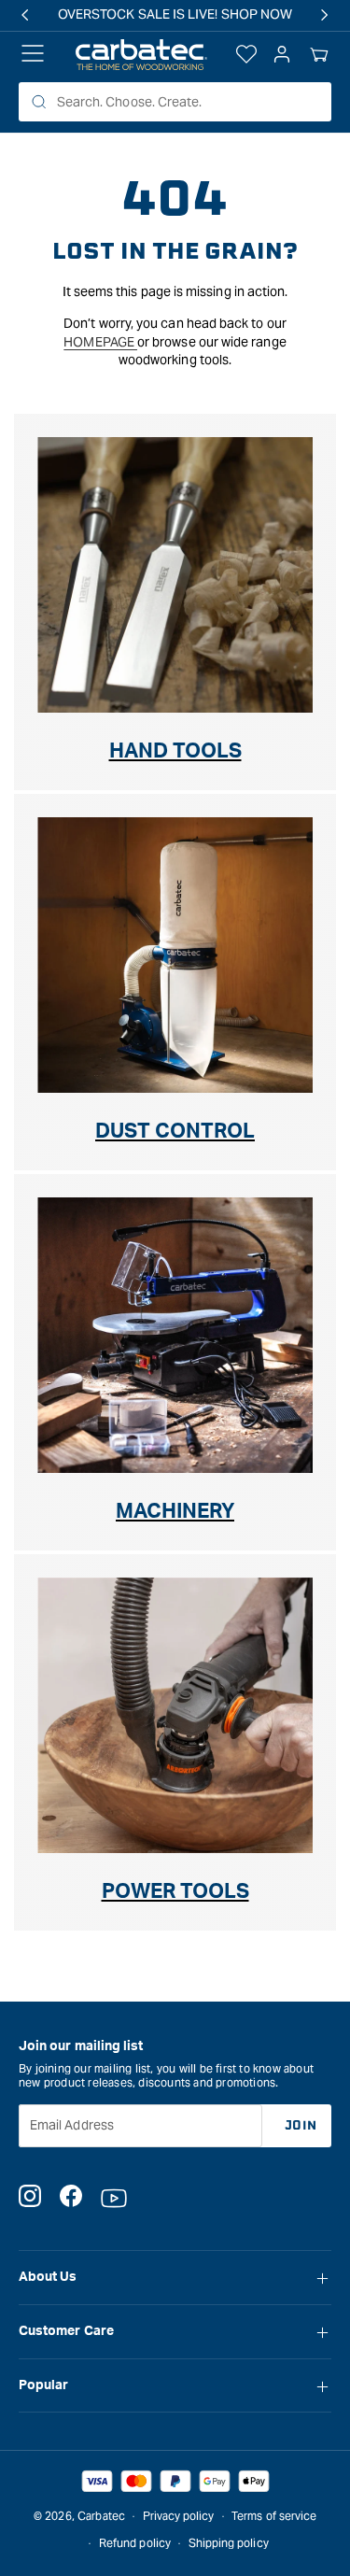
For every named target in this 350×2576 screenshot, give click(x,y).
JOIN (301, 2125)
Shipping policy (229, 2543)
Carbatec (101, 2516)
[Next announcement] (325, 15)
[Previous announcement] (25, 15)
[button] (319, 55)
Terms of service (274, 2516)
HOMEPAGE (100, 342)
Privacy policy (179, 2516)
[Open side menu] (33, 55)
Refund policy (135, 2543)
